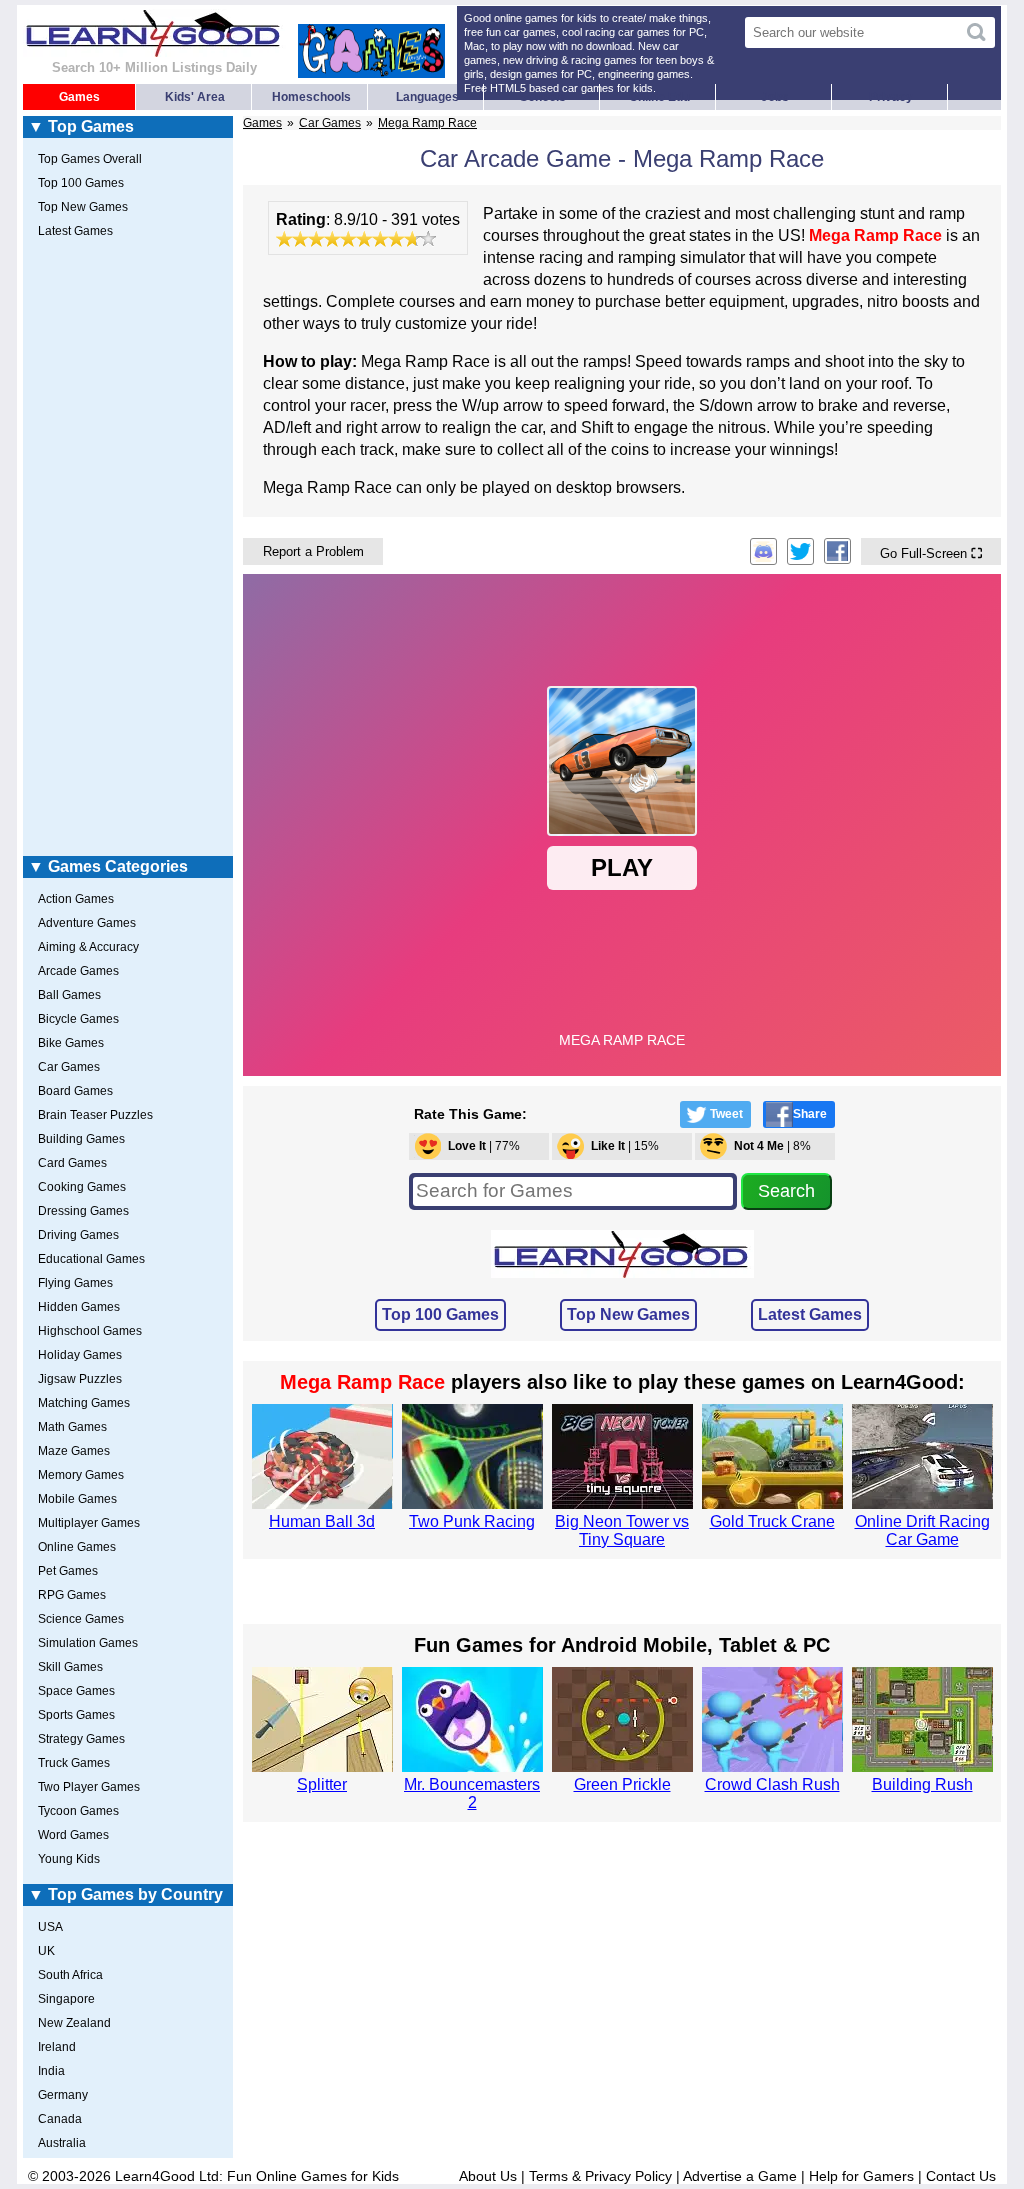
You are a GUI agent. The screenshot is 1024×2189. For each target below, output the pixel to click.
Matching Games (84, 1403)
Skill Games (70, 1667)
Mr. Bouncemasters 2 (472, 1793)
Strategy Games (81, 1739)
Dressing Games (83, 1211)
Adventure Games (87, 923)
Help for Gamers (861, 2176)
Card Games (72, 1163)
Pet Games (68, 1571)
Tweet (726, 1114)
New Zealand (74, 2023)
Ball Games (69, 995)
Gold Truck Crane (772, 1521)
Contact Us (961, 2176)
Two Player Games (89, 1787)
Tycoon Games (78, 1811)
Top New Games (628, 1314)
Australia (62, 2143)
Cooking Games (82, 1187)
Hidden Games (79, 1307)
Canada (60, 2119)
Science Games (81, 1619)
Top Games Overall (90, 159)
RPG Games (72, 1595)
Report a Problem (313, 551)
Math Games (72, 1427)
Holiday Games (80, 1355)
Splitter (322, 1784)
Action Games (76, 899)
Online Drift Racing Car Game (922, 1530)
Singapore (66, 1999)
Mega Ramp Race (427, 123)
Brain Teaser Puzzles (95, 1115)
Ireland (57, 2047)
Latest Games (810, 1314)
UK (46, 1951)
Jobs (775, 97)
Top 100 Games (440, 1314)
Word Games (73, 1835)
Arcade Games (78, 971)
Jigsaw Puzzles (80, 1379)
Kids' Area (195, 97)
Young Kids (69, 1859)
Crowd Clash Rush (772, 1784)
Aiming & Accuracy (88, 947)
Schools (543, 97)
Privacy (891, 97)
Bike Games (71, 1043)
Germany (63, 2095)
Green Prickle (622, 1784)
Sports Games (76, 1715)
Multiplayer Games (89, 1523)
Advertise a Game (740, 2176)
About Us (488, 2176)
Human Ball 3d (322, 1521)
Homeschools (311, 97)
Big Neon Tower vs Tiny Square (622, 1530)
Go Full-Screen (931, 553)
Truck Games (74, 1763)
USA (50, 1927)
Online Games (77, 1547)
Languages (427, 97)
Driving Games (78, 1235)
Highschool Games (90, 1331)
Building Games (81, 1139)
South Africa (70, 1975)
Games (79, 97)
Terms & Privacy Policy (600, 2176)
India (51, 2071)
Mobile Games (77, 1499)
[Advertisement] (128, 551)
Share (810, 1114)
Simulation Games (88, 1643)
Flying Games (75, 1283)
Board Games (75, 1091)
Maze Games (74, 1451)
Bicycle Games (78, 1019)
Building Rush (922, 1784)
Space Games (76, 1691)
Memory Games (81, 1475)
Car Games (330, 123)
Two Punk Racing (472, 1521)
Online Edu (659, 97)
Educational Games (91, 1259)
